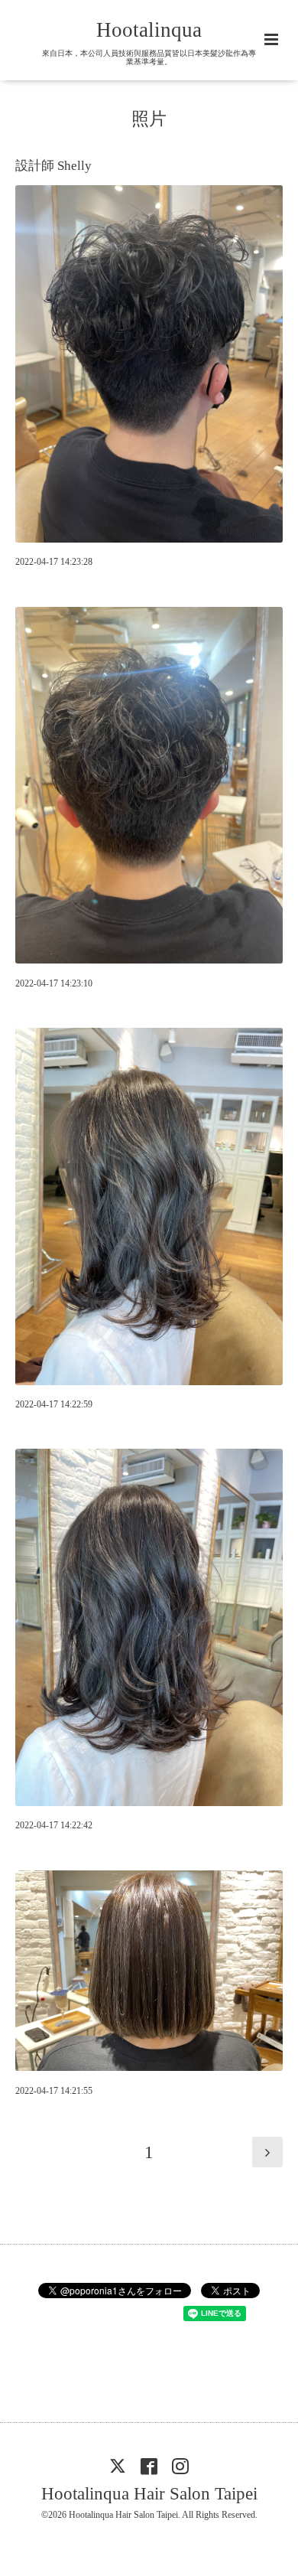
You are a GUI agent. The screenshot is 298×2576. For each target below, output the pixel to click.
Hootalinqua (149, 30)
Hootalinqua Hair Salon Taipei (149, 2494)
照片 (149, 119)
